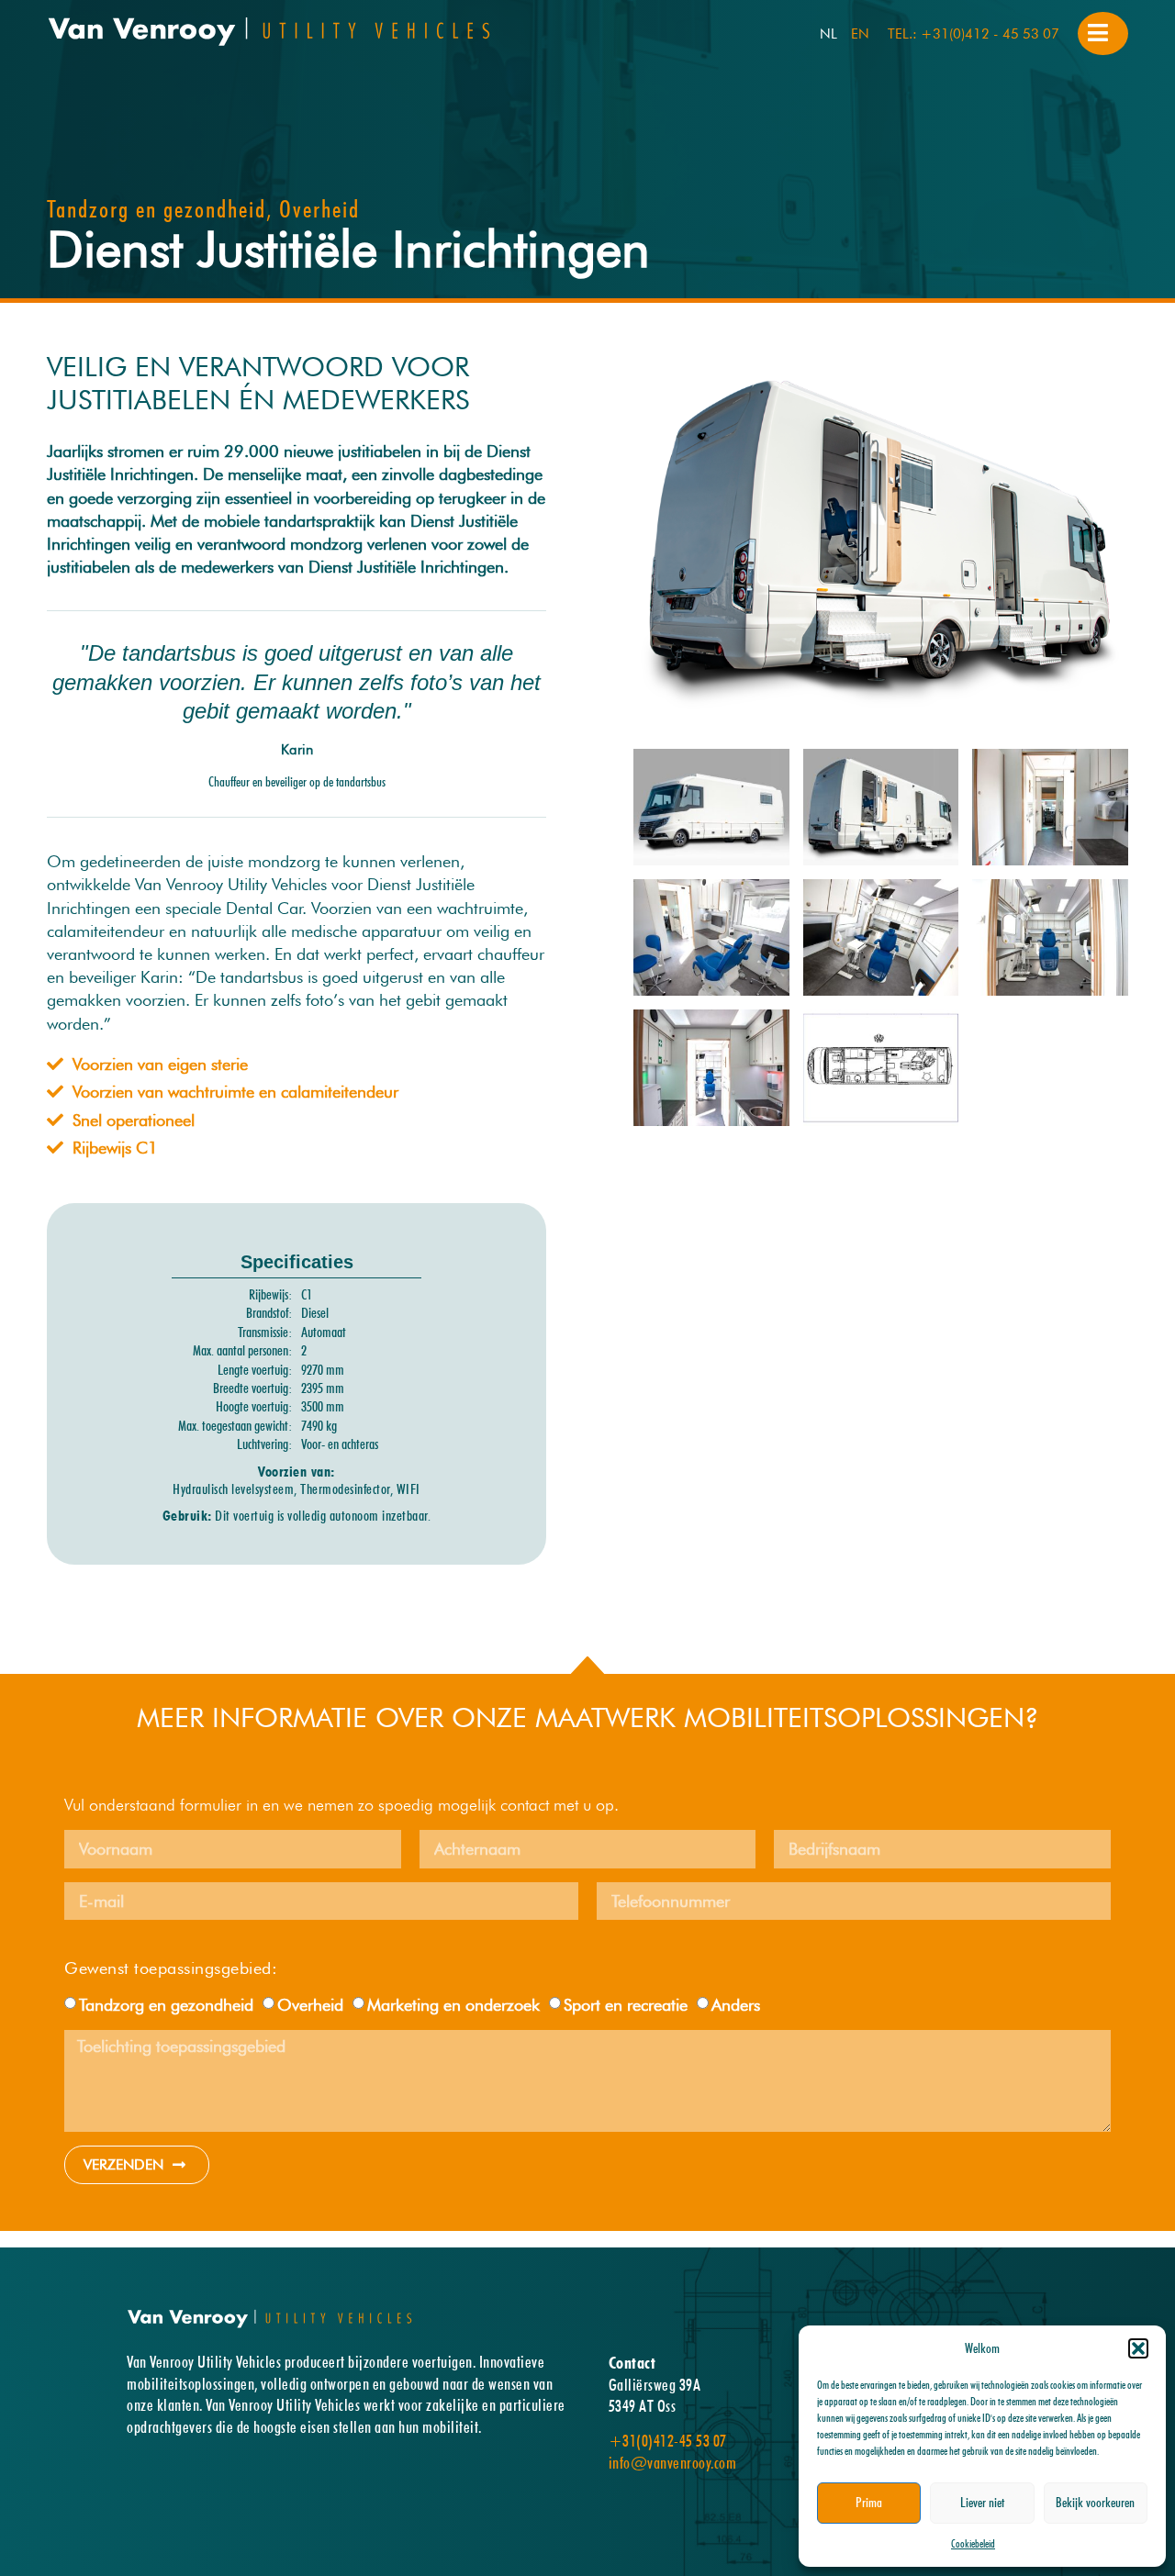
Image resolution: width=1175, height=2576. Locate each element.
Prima (869, 2503)
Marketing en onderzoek (453, 2005)
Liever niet (982, 2503)
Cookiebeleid (973, 2543)
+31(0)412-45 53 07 (668, 2441)
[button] (1138, 2348)
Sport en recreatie (626, 2005)
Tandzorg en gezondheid (166, 2005)
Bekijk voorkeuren (1095, 2503)
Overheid (310, 2005)
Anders (736, 2005)
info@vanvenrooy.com (673, 2463)
